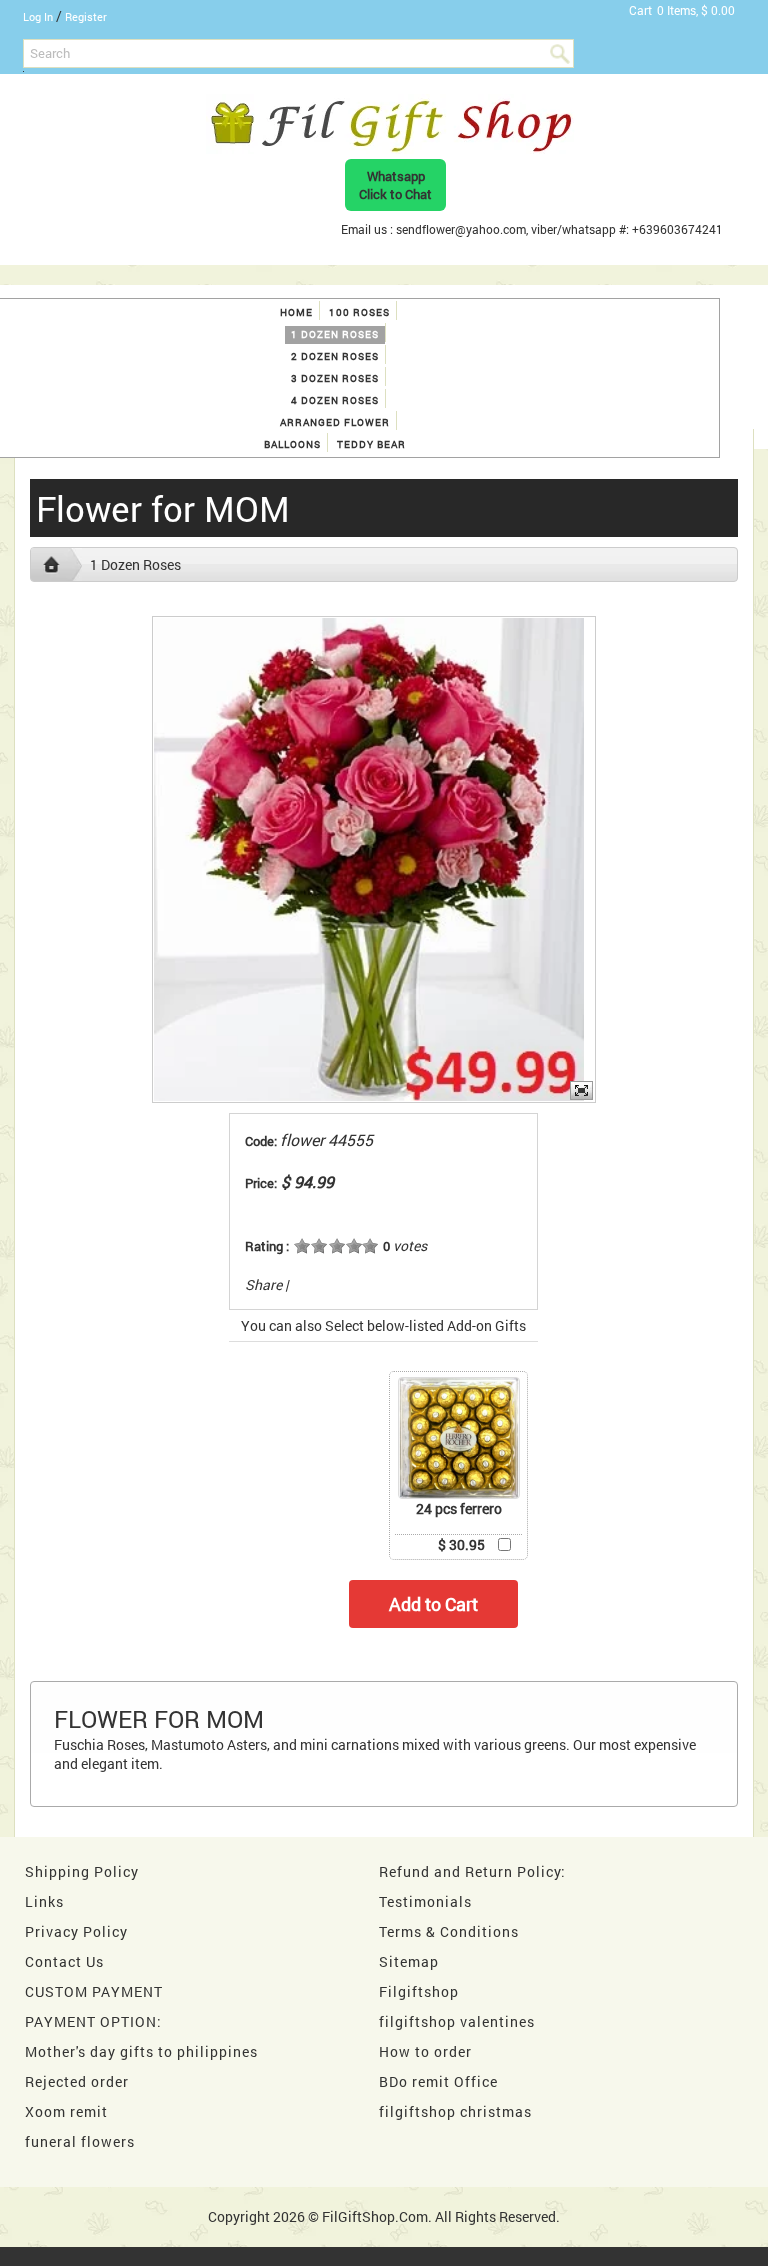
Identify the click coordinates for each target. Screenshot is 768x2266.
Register (86, 16)
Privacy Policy (76, 1931)
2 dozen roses (335, 356)
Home (296, 312)
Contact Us (64, 1961)
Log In (38, 16)
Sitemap (409, 1961)
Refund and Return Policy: (472, 1871)
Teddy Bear (371, 444)
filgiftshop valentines (457, 2021)
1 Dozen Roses (335, 334)
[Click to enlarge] (459, 1438)
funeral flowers (80, 2141)
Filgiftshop (419, 1991)
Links (44, 1901)
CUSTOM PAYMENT (94, 1991)
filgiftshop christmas (455, 2111)
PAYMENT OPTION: (93, 2021)
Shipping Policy (82, 1871)
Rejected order (77, 2081)
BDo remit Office (438, 2081)
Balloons (292, 444)
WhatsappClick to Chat (395, 185)
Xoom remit (66, 2111)
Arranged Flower (335, 422)
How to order (425, 2051)
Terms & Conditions (449, 1931)
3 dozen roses (335, 378)
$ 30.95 (461, 1544)
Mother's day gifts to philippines (141, 2051)
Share (263, 1284)
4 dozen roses (335, 400)
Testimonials (425, 1901)
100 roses (359, 312)
